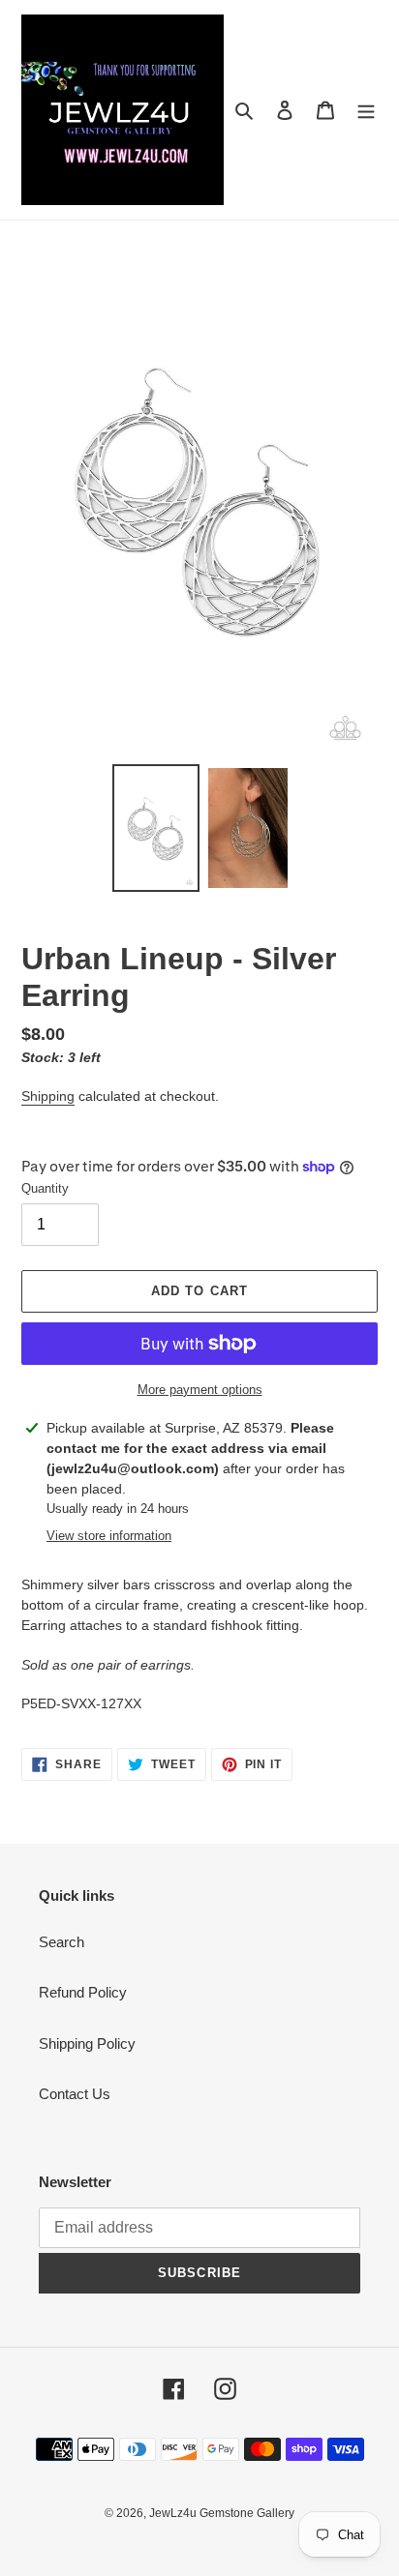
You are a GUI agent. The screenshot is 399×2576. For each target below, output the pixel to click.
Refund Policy (83, 1992)
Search (61, 1942)
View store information (109, 1536)
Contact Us (75, 2094)
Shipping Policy (87, 2043)
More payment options (200, 1390)
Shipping (48, 1096)
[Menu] (366, 110)
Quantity (45, 1188)
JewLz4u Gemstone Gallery (222, 2513)
